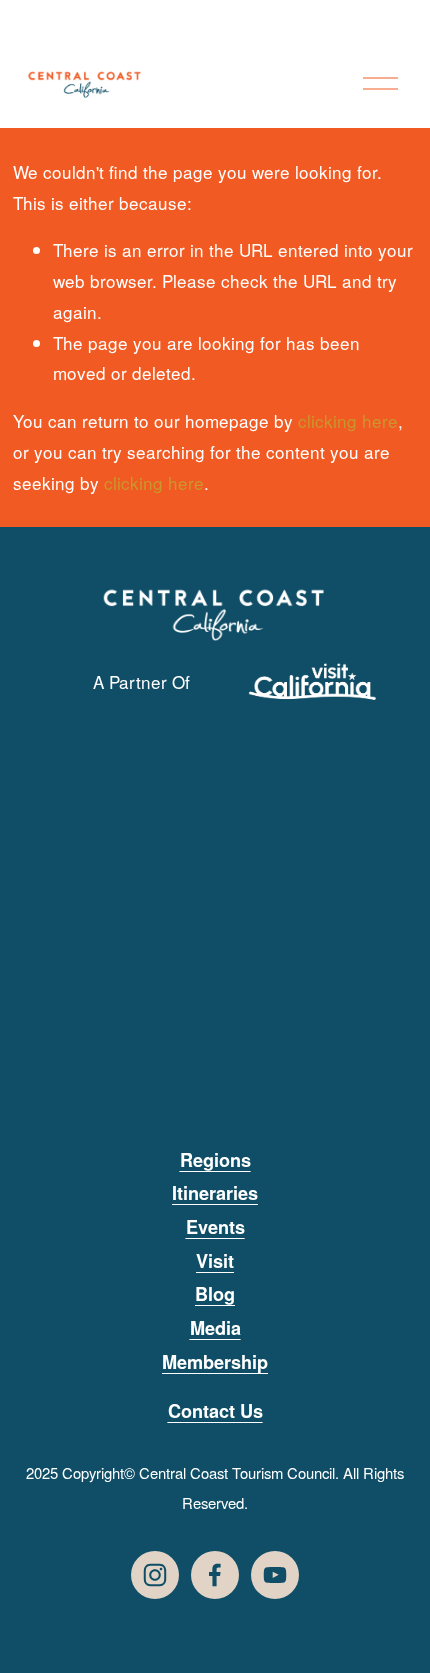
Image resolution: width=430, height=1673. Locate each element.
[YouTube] (275, 1575)
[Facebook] (215, 1575)
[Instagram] (155, 1575)
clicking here (348, 420)
